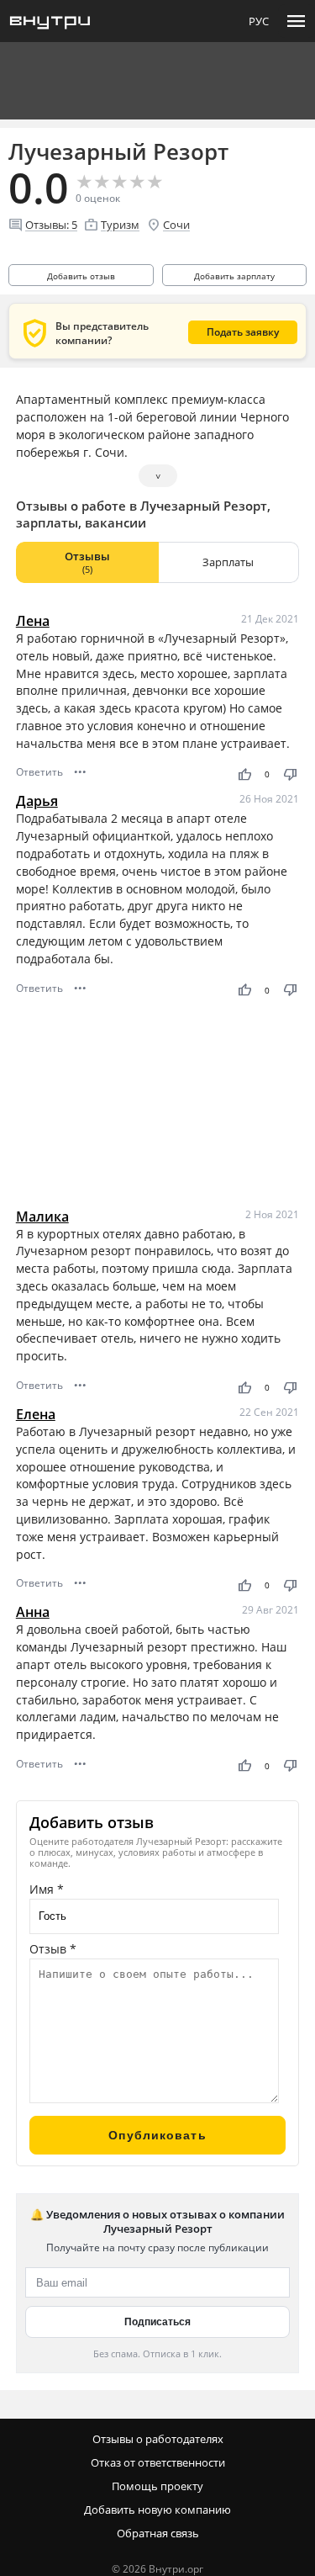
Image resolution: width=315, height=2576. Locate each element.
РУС (259, 21)
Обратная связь (158, 2533)
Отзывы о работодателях (158, 2439)
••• (80, 772)
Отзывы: (51, 225)
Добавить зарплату (234, 276)
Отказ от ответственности (158, 2462)
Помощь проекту (157, 2486)
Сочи (176, 225)
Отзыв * (53, 1949)
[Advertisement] (158, 1103)
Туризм (120, 225)
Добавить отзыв (81, 276)
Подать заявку (243, 332)
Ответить (39, 772)
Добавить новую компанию (157, 2510)
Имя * (47, 1889)
